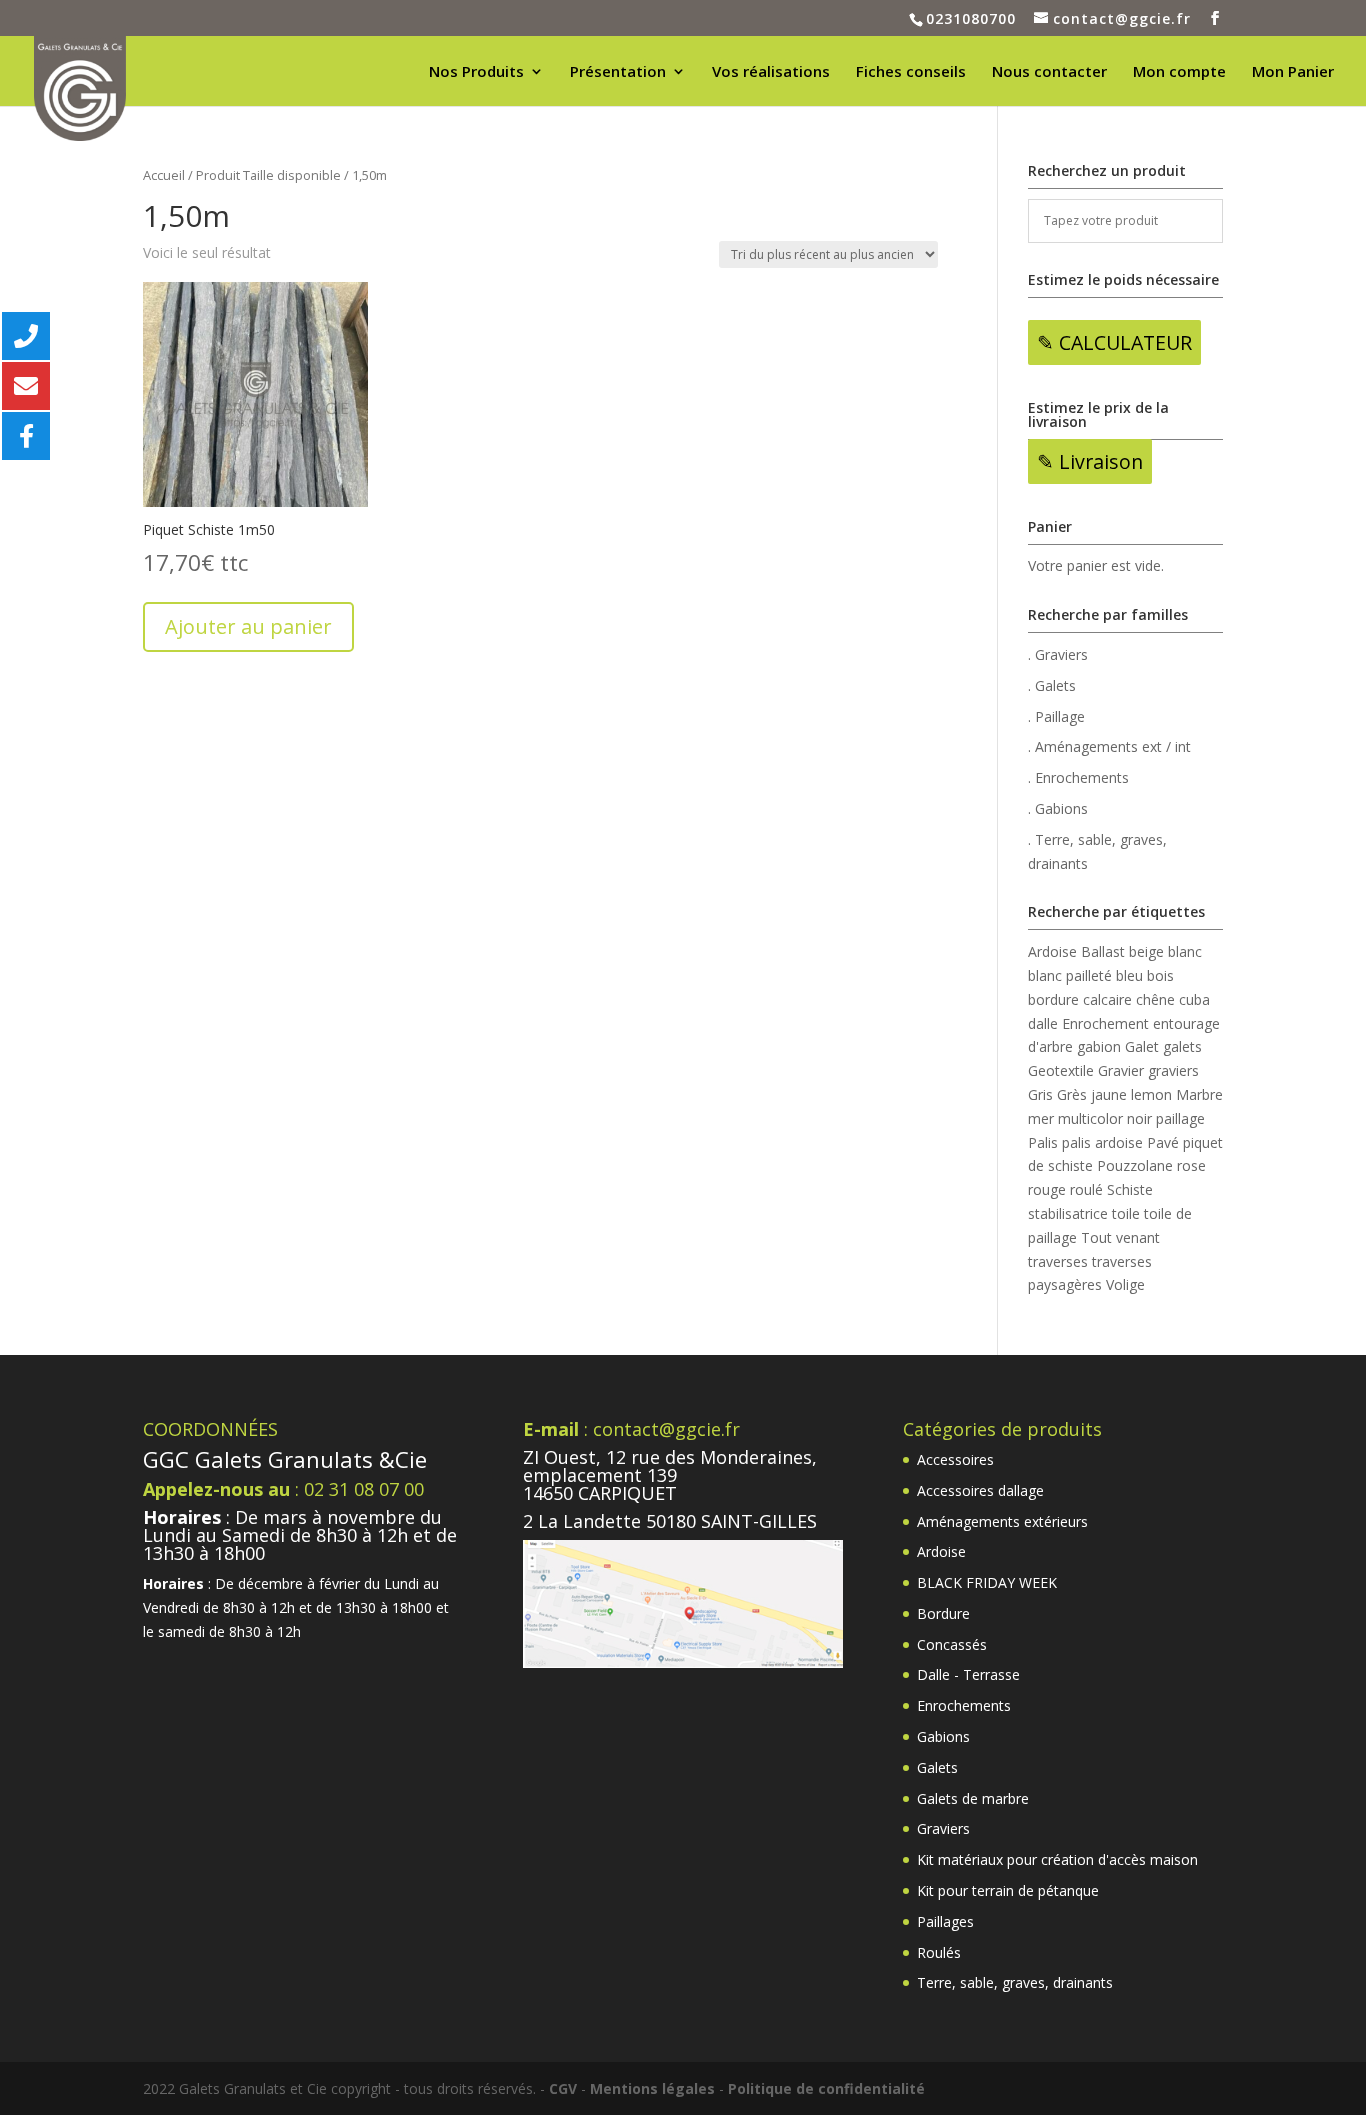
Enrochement (1105, 1023)
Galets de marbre (973, 1798)
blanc (1185, 951)
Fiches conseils (911, 72)
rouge (1047, 1189)
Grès (1072, 1094)
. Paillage (1056, 716)
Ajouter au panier (248, 626)
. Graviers (1058, 654)
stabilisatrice (1068, 1213)
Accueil (164, 175)
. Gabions (1058, 808)
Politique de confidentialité (826, 2088)
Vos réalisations (771, 72)
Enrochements (964, 1705)
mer (1041, 1118)
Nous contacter (1049, 72)
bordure (1053, 999)
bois (1160, 975)
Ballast (1103, 951)
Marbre (1199, 1094)
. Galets (1052, 685)
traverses (1058, 1261)
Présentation (618, 72)
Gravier (1121, 1070)
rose (1191, 1165)
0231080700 (971, 18)
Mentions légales (652, 2088)
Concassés (952, 1644)
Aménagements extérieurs (1002, 1521)
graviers (1173, 1070)
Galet (1142, 1046)
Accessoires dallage (980, 1490)
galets (1182, 1046)
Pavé (1163, 1142)
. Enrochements (1078, 777)
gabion (1099, 1046)
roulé (1086, 1189)
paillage (1180, 1118)
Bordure (943, 1613)
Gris (1040, 1094)
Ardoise (1052, 951)
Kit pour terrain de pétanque (1008, 1890)
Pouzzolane (1135, 1165)
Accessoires (955, 1459)
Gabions (943, 1736)
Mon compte (1179, 72)
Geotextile (1061, 1070)
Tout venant (1120, 1237)
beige (1146, 951)
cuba (1194, 999)
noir (1139, 1118)
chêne (1155, 999)
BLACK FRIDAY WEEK (987, 1582)
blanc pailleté (1070, 975)
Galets (937, 1767)
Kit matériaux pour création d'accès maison (1057, 1859)
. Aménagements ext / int (1109, 746)
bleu (1129, 975)
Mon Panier (1293, 72)
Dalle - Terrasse (968, 1674)
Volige (1125, 1284)
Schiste (1130, 1189)
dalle (1043, 1023)
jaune (1109, 1094)
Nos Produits (476, 72)
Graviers (943, 1828)
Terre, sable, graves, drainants (1015, 1982)
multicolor (1090, 1118)
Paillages (945, 1921)
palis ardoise (1102, 1142)
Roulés (939, 1952)
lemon (1151, 1094)
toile (1126, 1213)
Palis (1043, 1142)
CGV (563, 2088)
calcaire (1107, 999)
